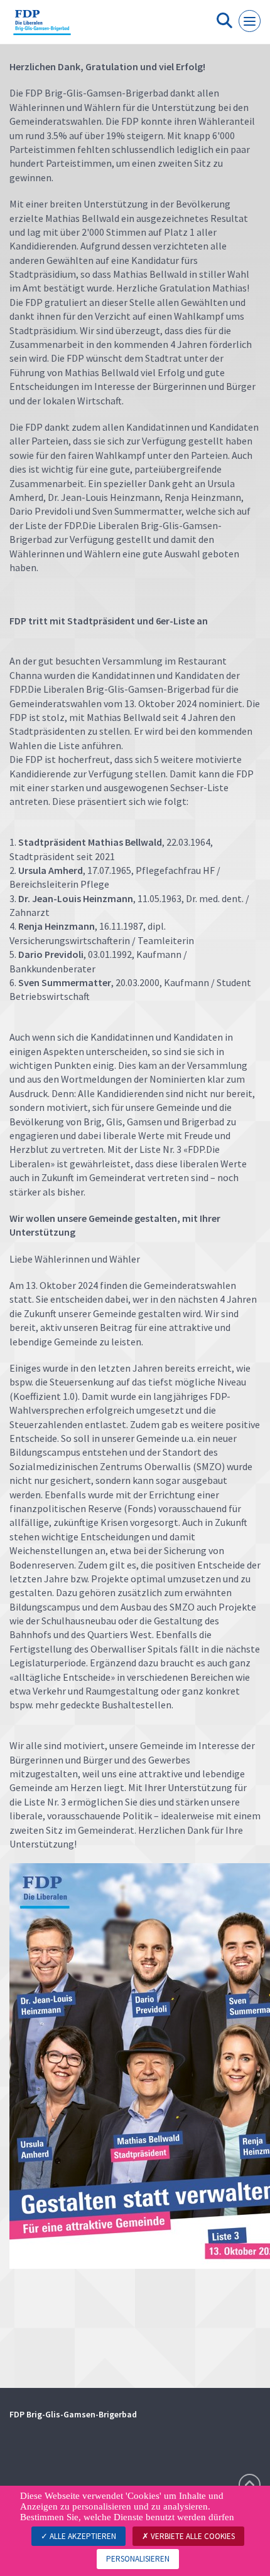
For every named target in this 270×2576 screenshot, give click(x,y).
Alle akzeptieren (82, 2536)
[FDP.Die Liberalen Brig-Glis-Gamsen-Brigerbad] (42, 27)
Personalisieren (138, 2559)
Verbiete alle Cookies (192, 2536)
